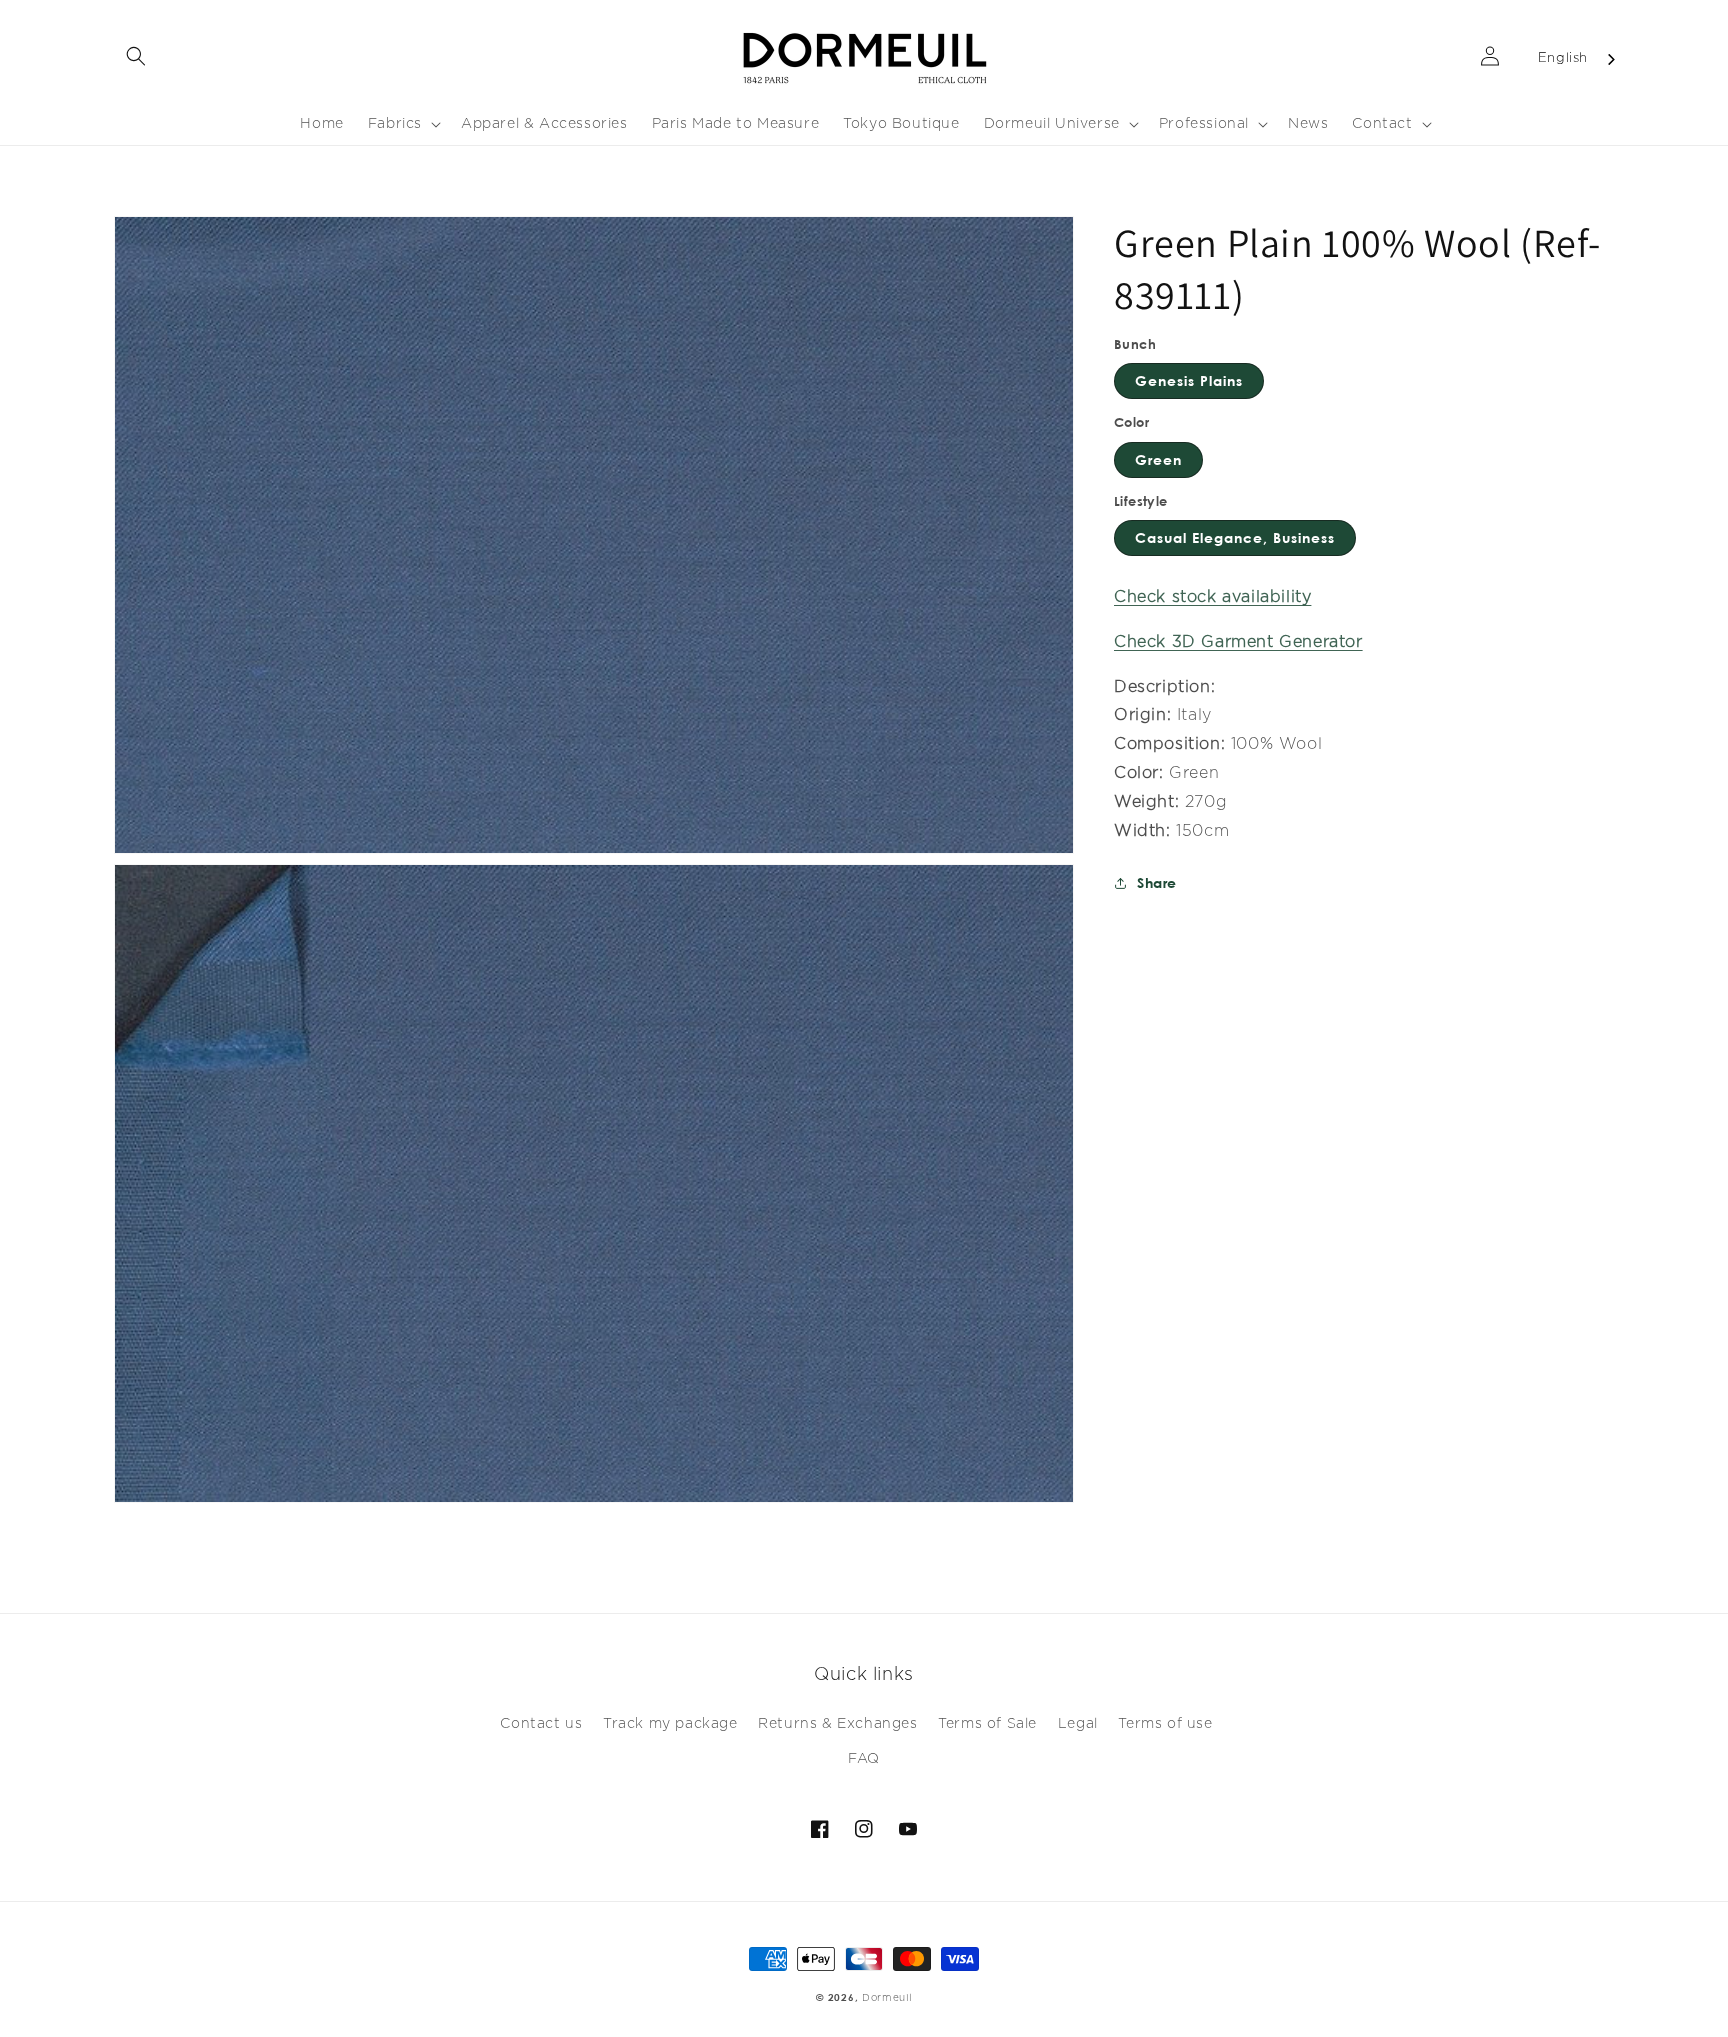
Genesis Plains (1189, 380)
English (1563, 58)
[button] (136, 56)
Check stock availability (1212, 597)
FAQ (864, 1759)
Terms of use (1165, 1724)
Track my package (670, 1724)
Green (1158, 459)
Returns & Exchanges (837, 1724)
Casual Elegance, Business (1235, 537)
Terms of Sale (987, 1724)
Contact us (541, 1724)
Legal (1078, 1724)
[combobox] (1578, 59)
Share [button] (1157, 883)
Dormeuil (887, 1998)
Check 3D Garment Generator (1238, 642)
